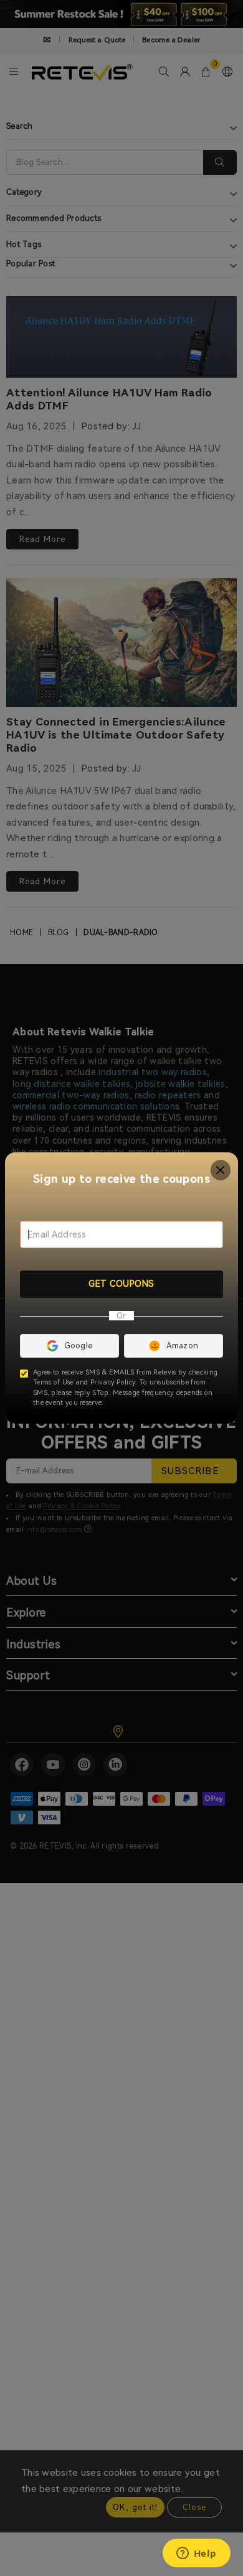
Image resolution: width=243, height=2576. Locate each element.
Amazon (183, 1346)
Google (79, 1346)
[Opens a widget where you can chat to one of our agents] (196, 2554)
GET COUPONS (121, 1284)
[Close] (221, 1170)
